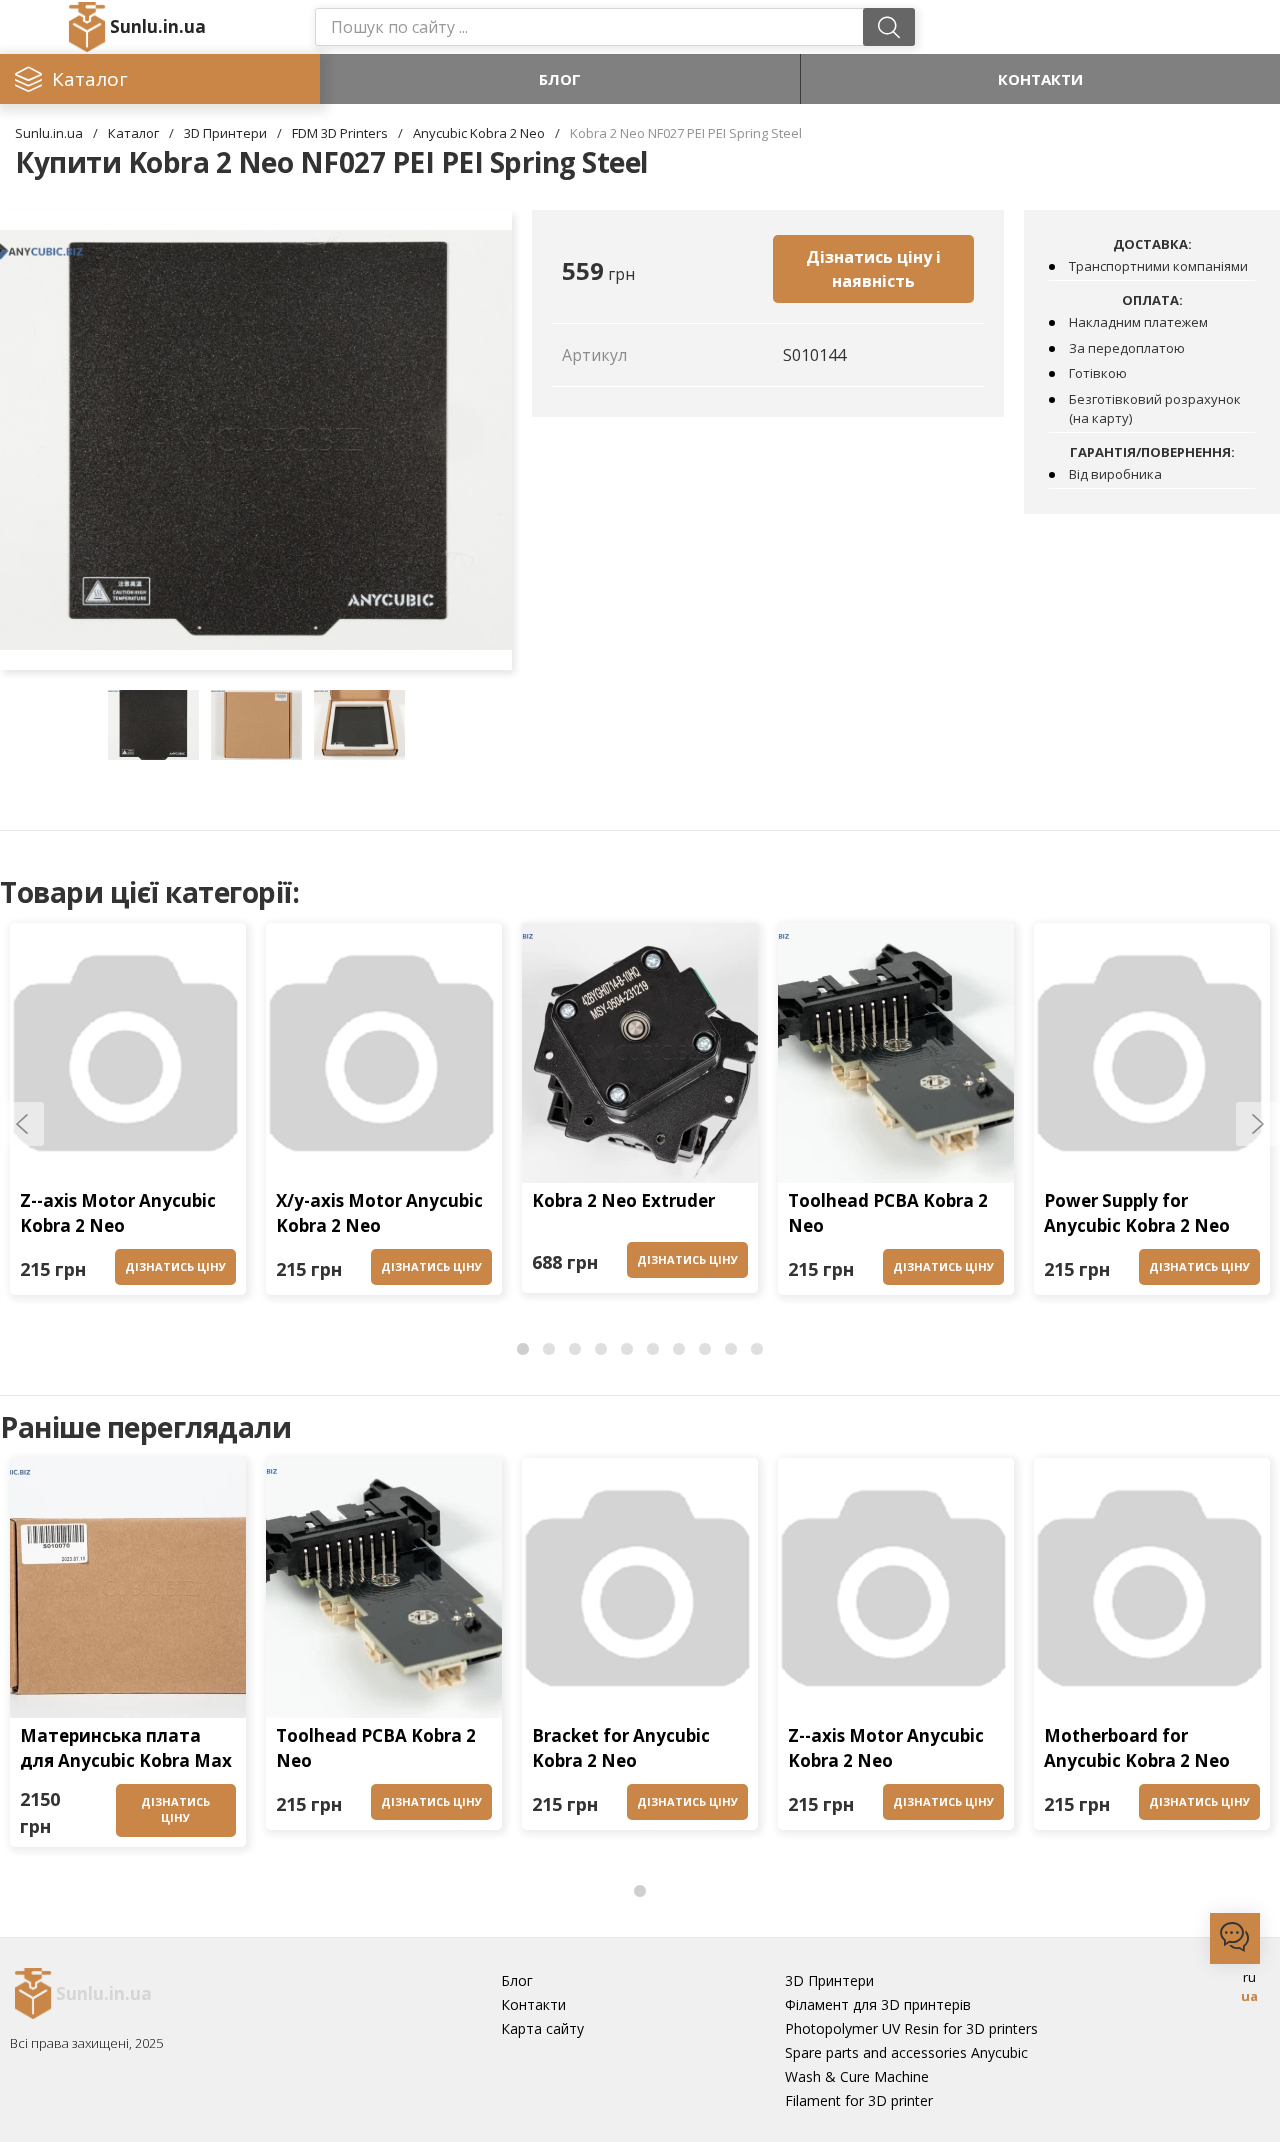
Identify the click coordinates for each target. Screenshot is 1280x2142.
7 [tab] (679, 1350)
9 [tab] (731, 1350)
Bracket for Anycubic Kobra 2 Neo (621, 1748)
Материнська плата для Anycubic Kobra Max (126, 1748)
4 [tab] (601, 1350)
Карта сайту (542, 2028)
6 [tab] (653, 1350)
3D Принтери (225, 133)
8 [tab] (705, 1350)
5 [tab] (627, 1350)
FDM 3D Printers (340, 133)
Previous (22, 1124)
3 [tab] (575, 1350)
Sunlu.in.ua (158, 26)
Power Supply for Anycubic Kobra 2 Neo (1137, 1213)
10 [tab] (757, 1350)
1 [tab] (523, 1350)
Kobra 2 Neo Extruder (623, 1200)
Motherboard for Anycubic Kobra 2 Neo (1137, 1748)
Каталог (133, 133)
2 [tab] (549, 1350)
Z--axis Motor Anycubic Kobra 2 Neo (118, 1213)
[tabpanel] (128, 1114)
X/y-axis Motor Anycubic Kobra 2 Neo (379, 1213)
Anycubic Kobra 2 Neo (479, 133)
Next (1258, 1124)
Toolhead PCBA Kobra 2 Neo (888, 1213)
